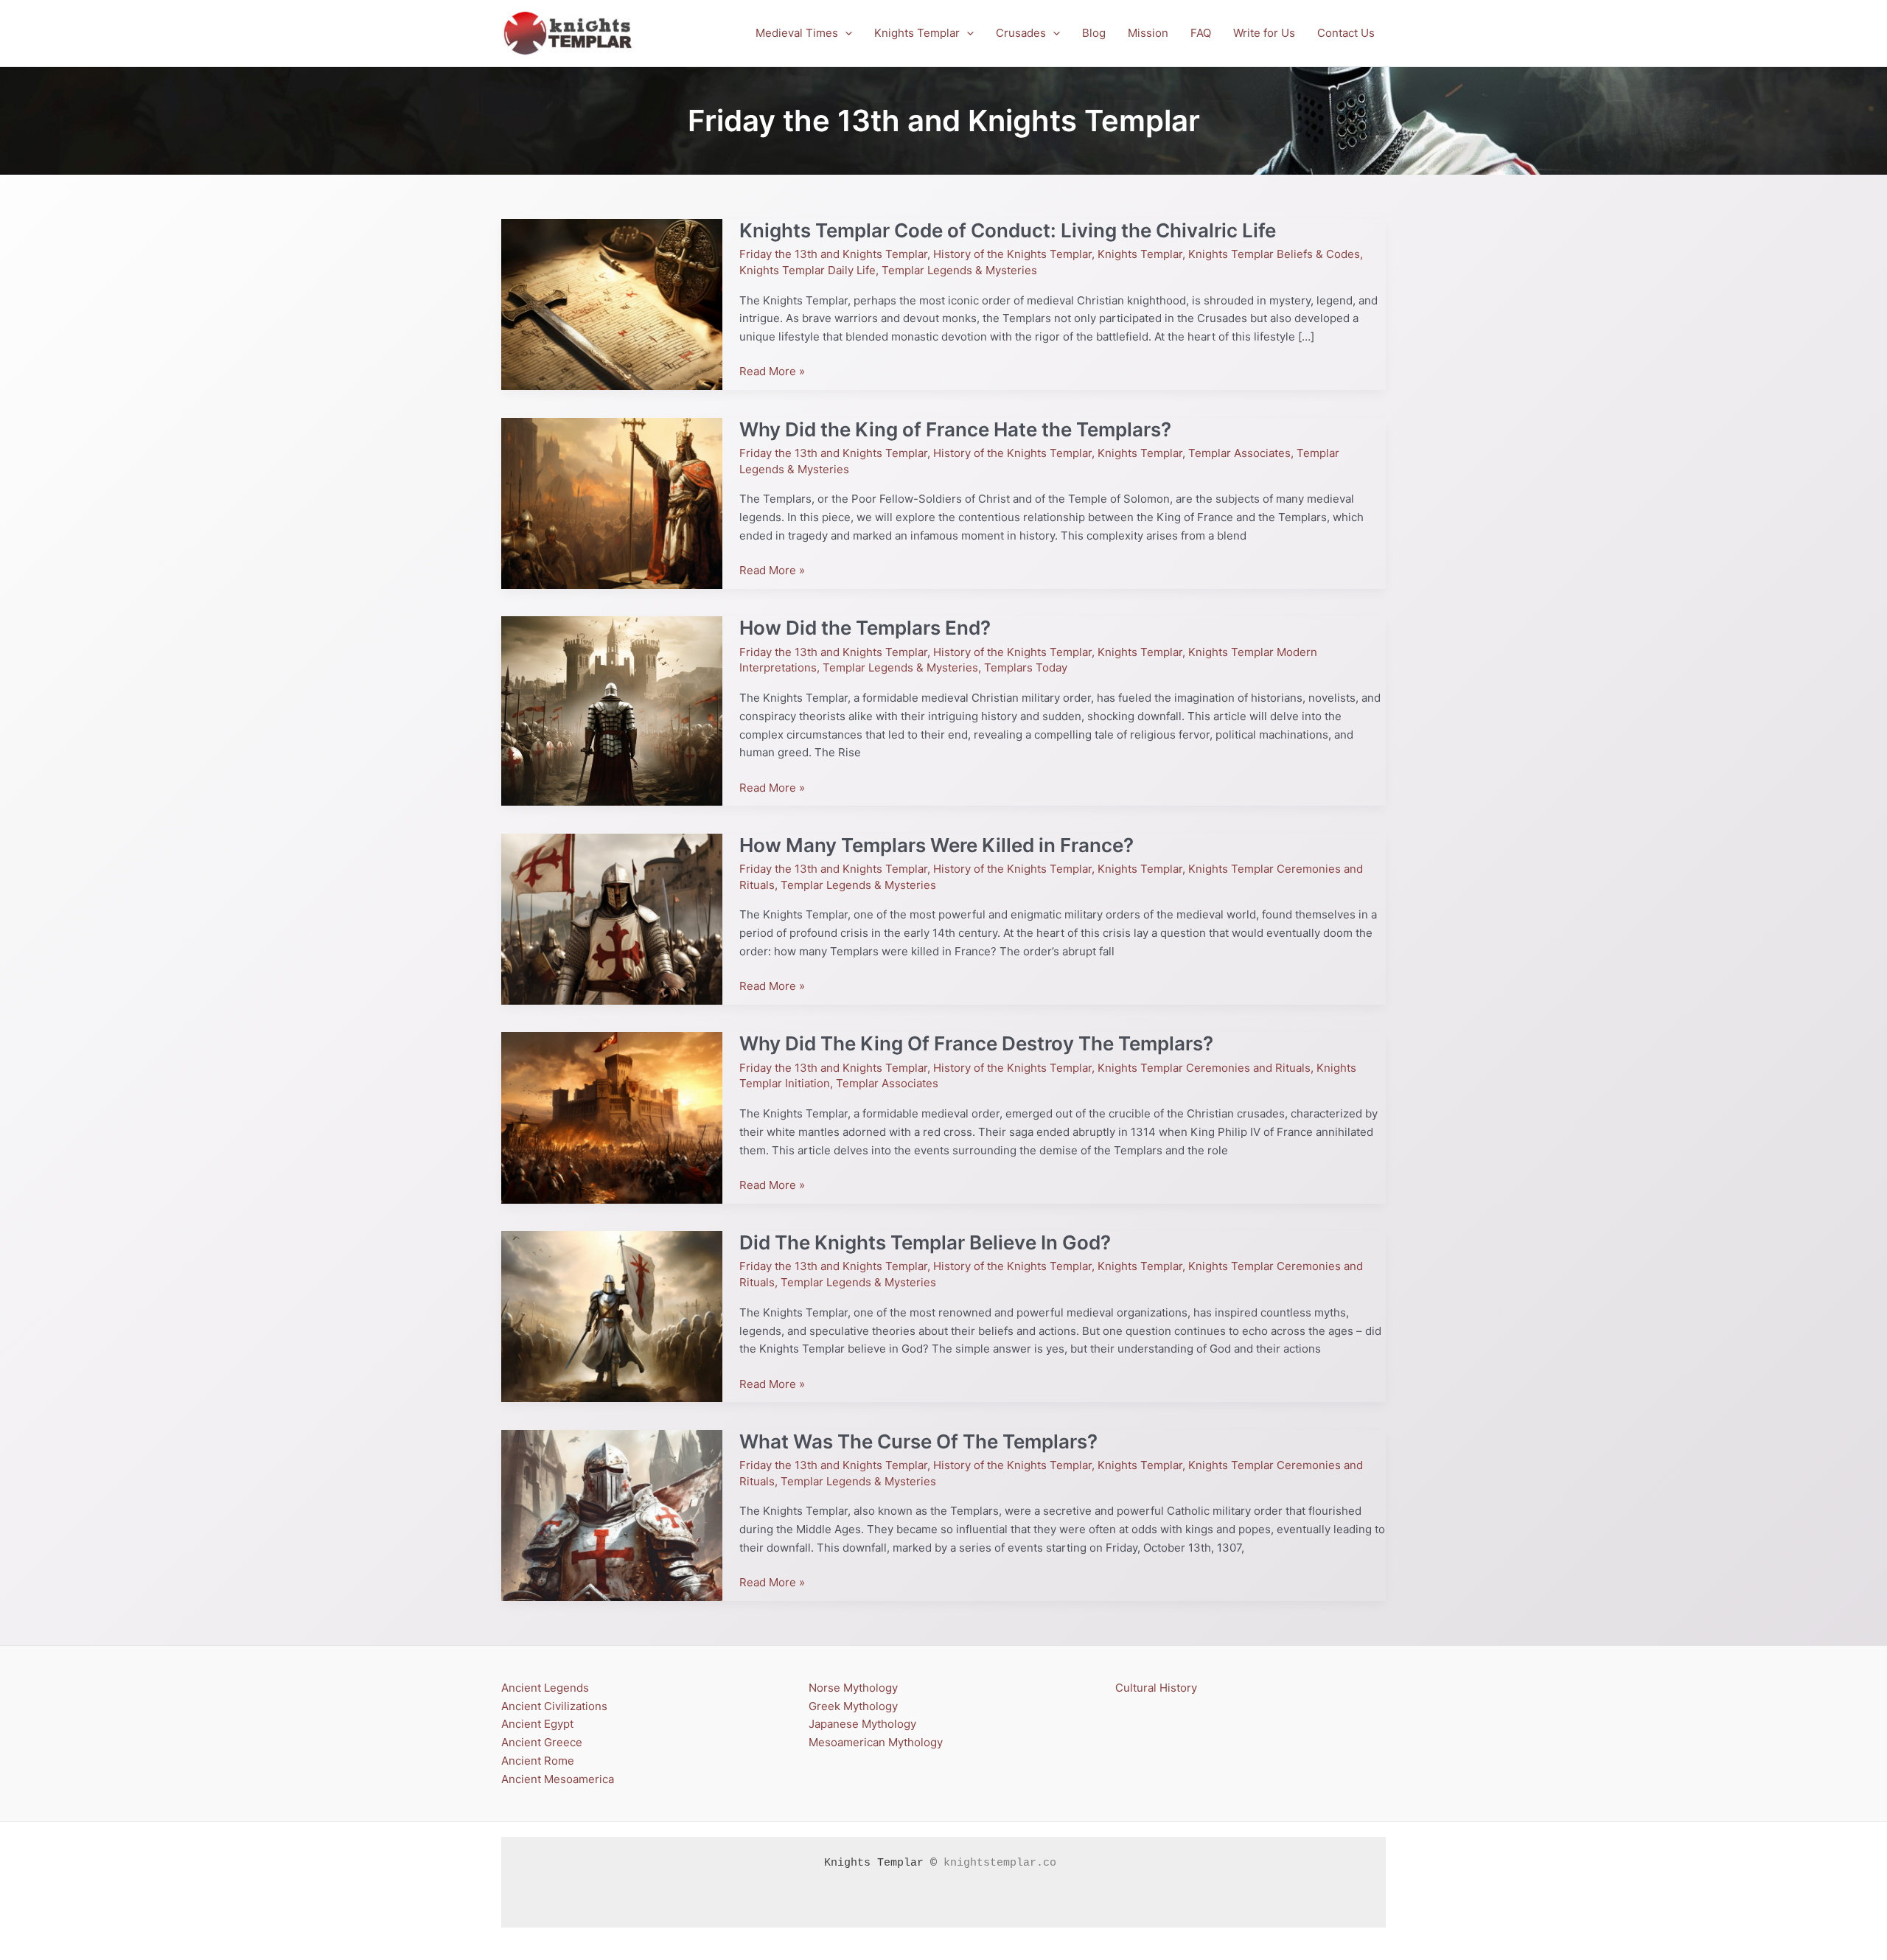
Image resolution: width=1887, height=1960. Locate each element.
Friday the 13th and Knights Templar (833, 254)
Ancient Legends (545, 1688)
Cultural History (1156, 1688)
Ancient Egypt (537, 1724)
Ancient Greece (542, 1742)
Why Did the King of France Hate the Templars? (955, 429)
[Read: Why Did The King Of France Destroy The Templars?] (612, 1117)
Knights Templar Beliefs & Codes (1274, 254)
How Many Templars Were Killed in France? (936, 845)
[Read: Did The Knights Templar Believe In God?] (612, 1315)
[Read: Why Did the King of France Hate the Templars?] (612, 502)
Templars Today (1026, 667)
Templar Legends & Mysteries (959, 270)
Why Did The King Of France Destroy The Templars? (976, 1043)
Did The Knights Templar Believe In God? (925, 1242)
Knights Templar (1140, 254)
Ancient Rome (538, 1761)
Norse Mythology (853, 1688)
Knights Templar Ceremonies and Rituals (1204, 1068)
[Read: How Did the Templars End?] (612, 710)
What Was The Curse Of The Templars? (918, 1441)
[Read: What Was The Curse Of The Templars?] (612, 1514)
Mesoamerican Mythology (876, 1742)
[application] (845, 33)
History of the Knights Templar (1012, 254)
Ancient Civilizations (554, 1706)
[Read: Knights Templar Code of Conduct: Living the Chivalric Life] (612, 303)
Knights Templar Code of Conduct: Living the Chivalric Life (1008, 230)
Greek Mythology (853, 1706)
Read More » (772, 371)
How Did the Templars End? (865, 628)
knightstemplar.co (1000, 1863)
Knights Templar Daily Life (808, 270)
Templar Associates (1239, 453)
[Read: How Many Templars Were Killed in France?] (612, 918)
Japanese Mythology (862, 1724)
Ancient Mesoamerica (558, 1779)
